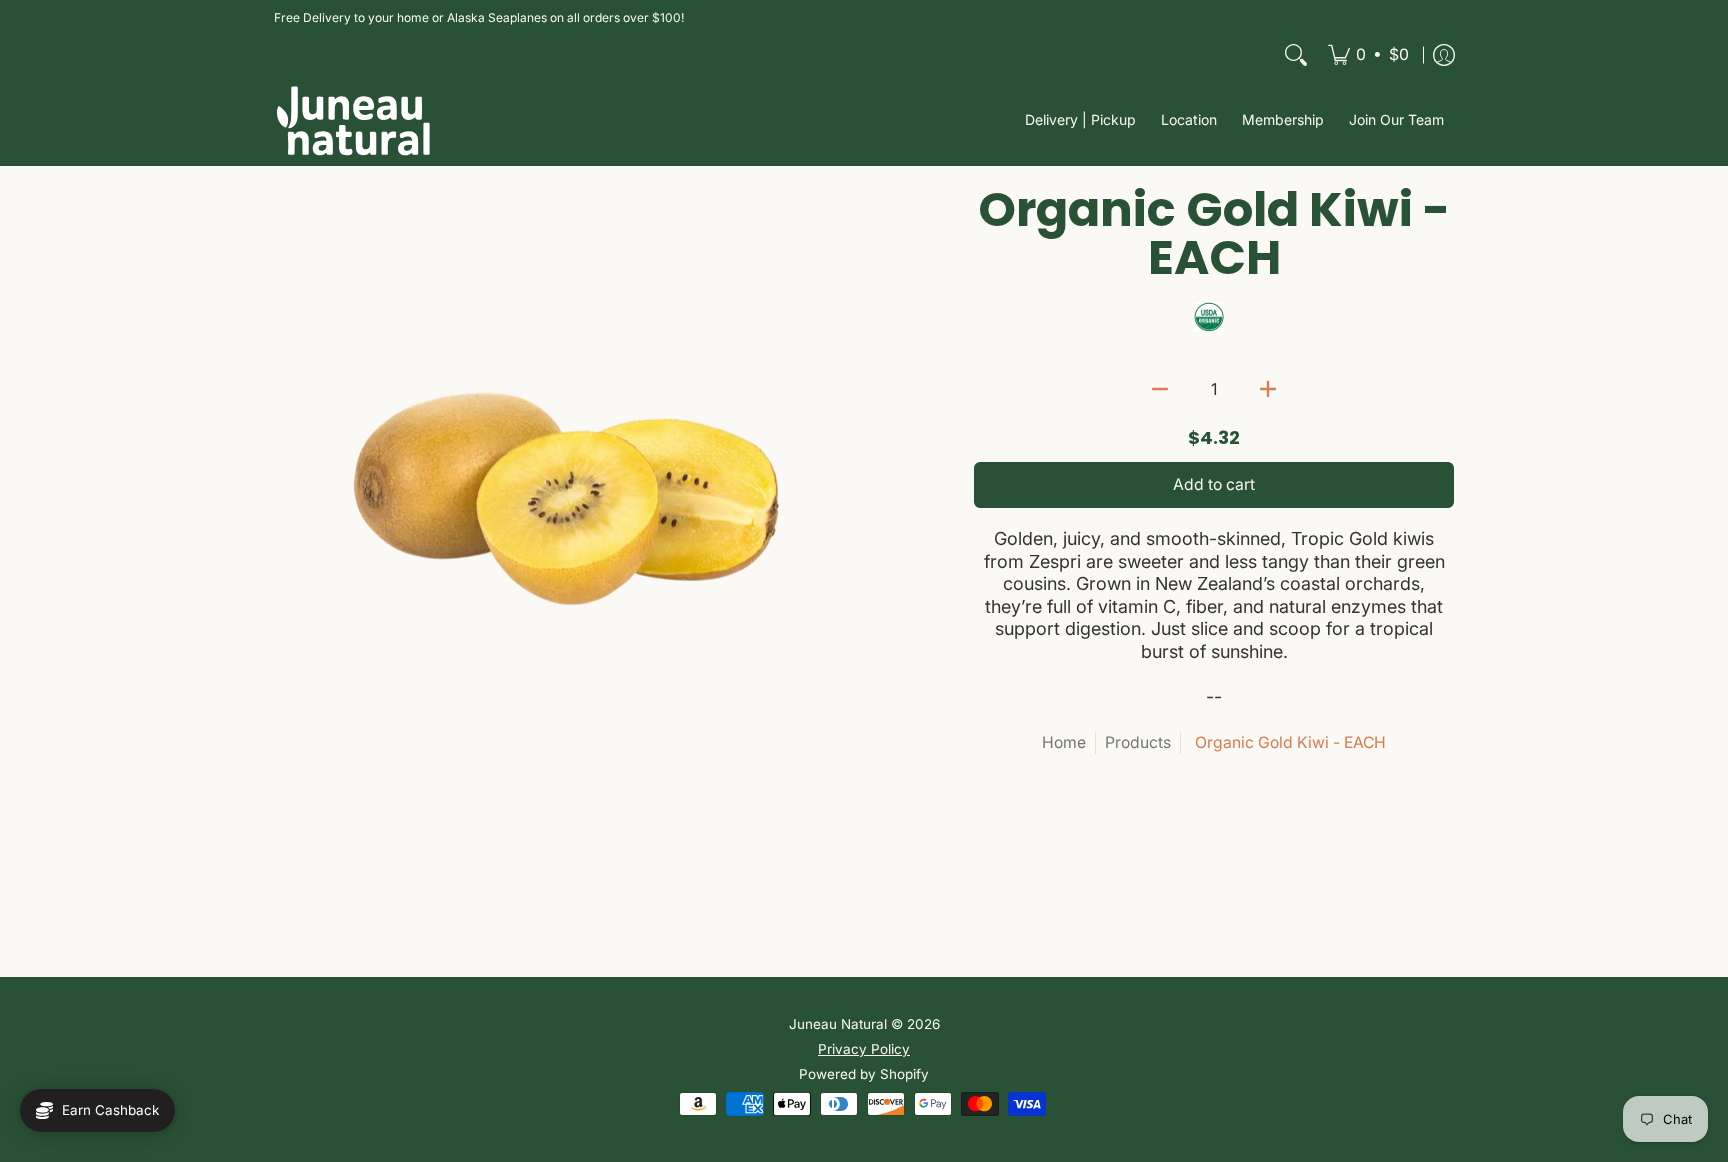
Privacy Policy (864, 1049)
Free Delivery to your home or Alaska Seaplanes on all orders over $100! (479, 17)
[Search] (1296, 55)
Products (1138, 742)
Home (1064, 742)
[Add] (1268, 389)
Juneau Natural (838, 1024)
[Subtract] (1160, 389)
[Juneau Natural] (354, 120)
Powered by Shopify (864, 1074)
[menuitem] (1368, 55)
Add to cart (1214, 484)
